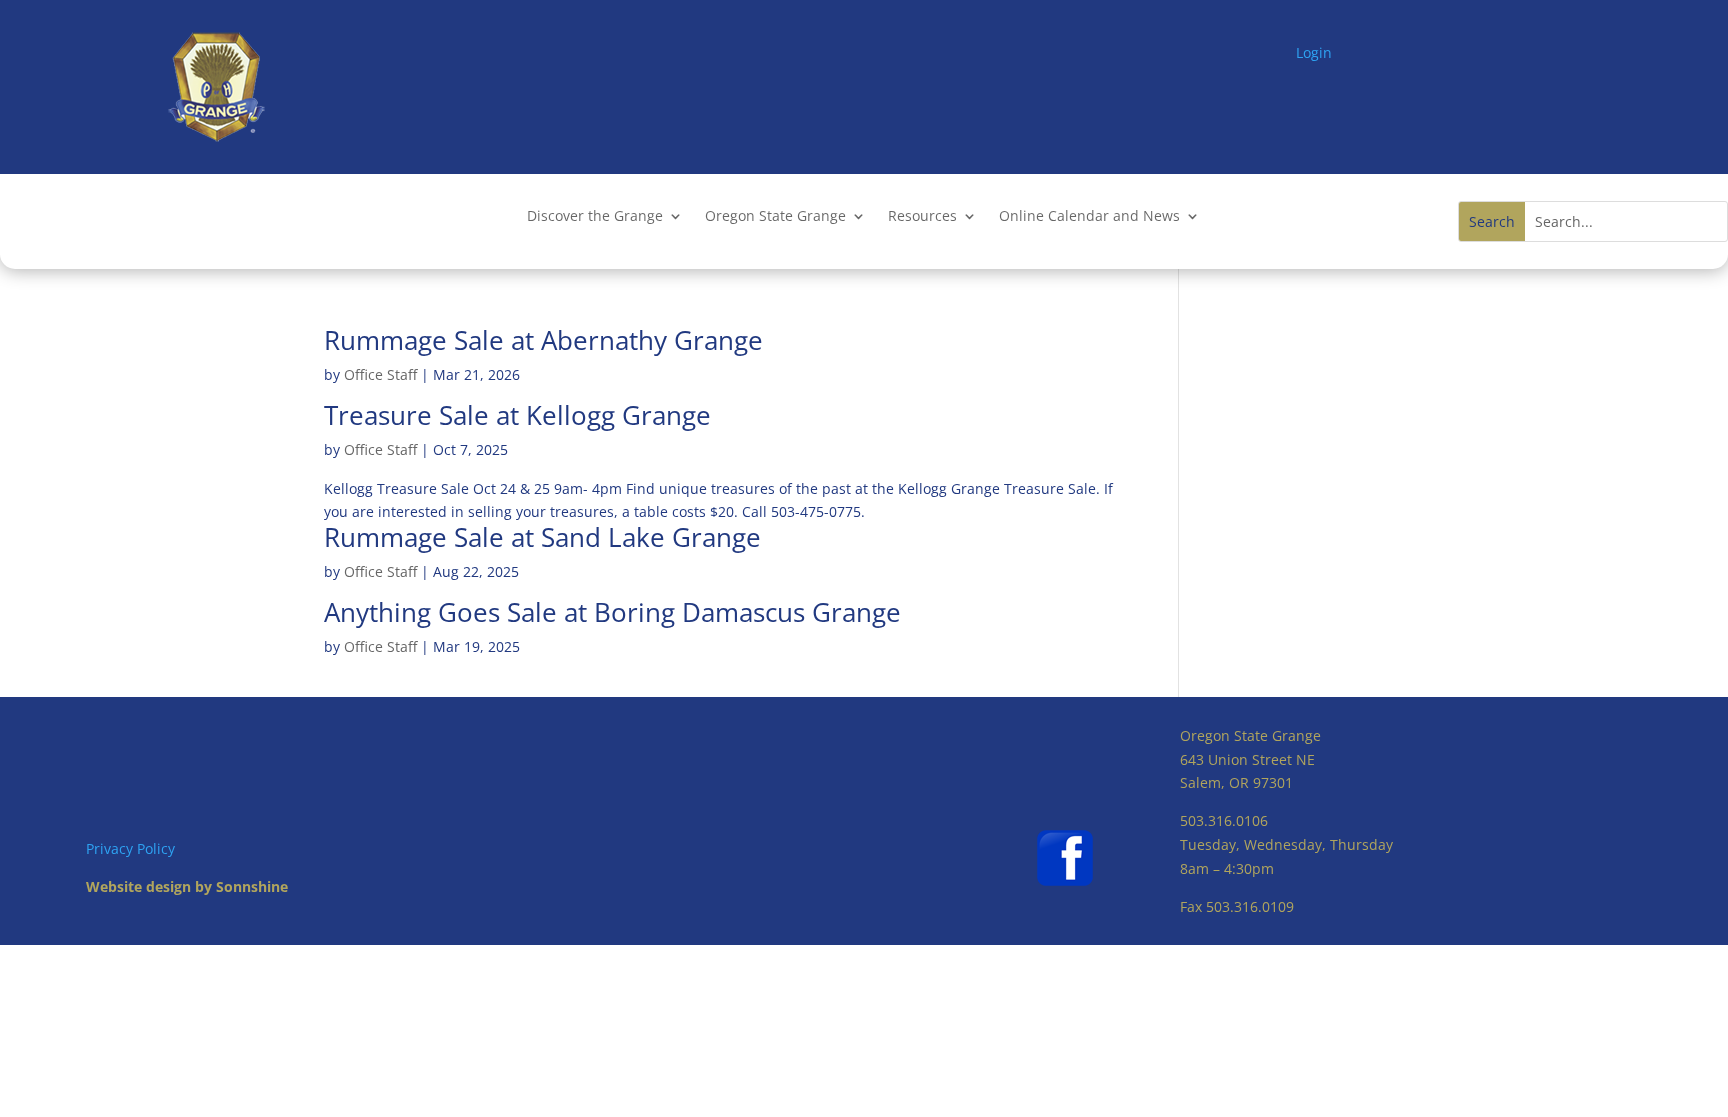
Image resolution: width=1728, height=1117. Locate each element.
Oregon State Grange (775, 217)
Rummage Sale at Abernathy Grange (543, 340)
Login (1314, 52)
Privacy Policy (130, 848)
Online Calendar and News (1089, 217)
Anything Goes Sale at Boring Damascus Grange (612, 612)
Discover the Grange (595, 217)
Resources (922, 217)
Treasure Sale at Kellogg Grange (517, 415)
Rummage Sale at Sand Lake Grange (542, 537)
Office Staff (380, 374)
